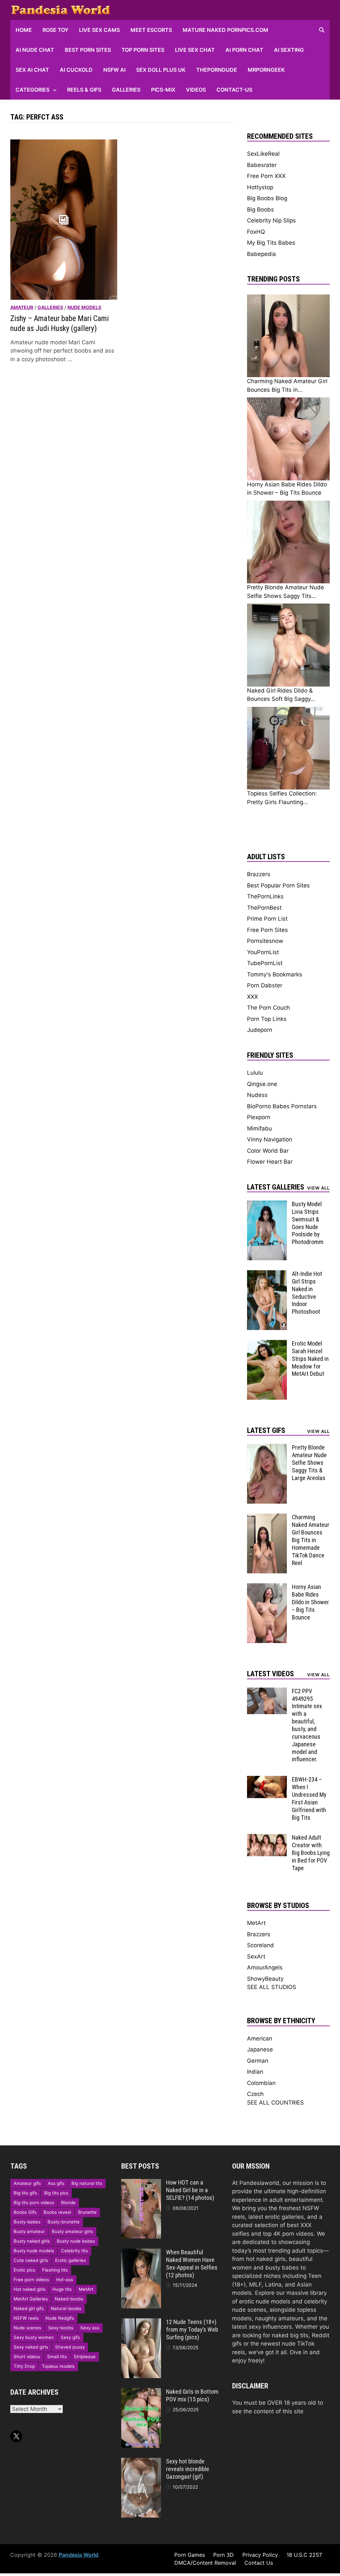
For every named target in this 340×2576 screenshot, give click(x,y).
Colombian (261, 2083)
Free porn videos (31, 2280)
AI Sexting (289, 50)
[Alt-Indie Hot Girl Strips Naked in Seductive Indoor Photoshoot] (267, 1274)
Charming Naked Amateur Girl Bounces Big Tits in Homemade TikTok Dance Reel (311, 1540)
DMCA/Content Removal (205, 2563)
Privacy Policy (260, 2555)
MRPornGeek (266, 70)
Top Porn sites (143, 50)
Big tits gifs (25, 2193)
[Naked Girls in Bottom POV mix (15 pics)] (141, 2392)
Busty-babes (27, 2222)
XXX (253, 997)
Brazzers (259, 874)
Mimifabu (259, 1128)
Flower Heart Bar (270, 1162)
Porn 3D (223, 2555)
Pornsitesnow (265, 941)
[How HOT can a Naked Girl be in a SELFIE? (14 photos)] (141, 2183)
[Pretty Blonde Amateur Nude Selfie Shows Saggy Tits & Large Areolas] (267, 1448)
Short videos (27, 2357)
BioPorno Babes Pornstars (282, 1106)
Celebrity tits (75, 2251)
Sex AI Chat (32, 70)
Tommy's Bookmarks (275, 974)
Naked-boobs (69, 2299)
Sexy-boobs (61, 2328)
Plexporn (259, 1117)
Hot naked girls (30, 2289)
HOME (24, 30)
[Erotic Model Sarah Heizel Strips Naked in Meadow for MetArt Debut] (267, 1344)
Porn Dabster (265, 985)
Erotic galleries (71, 2260)
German (258, 2061)
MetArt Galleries (31, 2299)
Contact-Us (234, 90)
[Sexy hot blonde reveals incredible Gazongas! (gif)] (141, 2462)
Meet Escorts (151, 30)
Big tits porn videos (34, 2202)
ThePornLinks (265, 896)
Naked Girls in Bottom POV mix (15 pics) (192, 2395)
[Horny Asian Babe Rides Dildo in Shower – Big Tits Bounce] (267, 1587)
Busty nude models (34, 2251)
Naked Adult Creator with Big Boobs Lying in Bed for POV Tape (311, 1853)
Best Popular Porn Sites (278, 885)
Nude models (84, 307)
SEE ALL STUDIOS (272, 1987)
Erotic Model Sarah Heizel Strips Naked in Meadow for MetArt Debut (310, 1359)
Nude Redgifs (60, 2318)
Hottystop (260, 187)
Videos (196, 90)
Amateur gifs (27, 2183)
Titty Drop (24, 2366)
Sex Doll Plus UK (161, 70)
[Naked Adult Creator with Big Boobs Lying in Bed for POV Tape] (267, 1838)
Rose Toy (55, 30)
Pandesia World (79, 2555)
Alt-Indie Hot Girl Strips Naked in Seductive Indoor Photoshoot (307, 1293)
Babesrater (262, 165)
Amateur (22, 307)
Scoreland (260, 1945)
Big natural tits (87, 2183)
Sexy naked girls (31, 2347)
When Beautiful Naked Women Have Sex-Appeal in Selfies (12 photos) (192, 2264)
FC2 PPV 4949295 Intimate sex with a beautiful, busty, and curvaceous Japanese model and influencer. (307, 1725)
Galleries (126, 90)
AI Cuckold (76, 70)
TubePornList (265, 963)
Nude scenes (27, 2328)
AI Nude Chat (35, 50)
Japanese (260, 2049)
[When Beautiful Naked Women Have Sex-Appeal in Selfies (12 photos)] (141, 2253)
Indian (255, 2072)
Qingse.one (262, 1084)
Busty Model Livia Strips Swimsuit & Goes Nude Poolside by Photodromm (308, 1223)
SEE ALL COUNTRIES (275, 2103)
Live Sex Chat (195, 50)
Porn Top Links (267, 1019)
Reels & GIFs (84, 90)
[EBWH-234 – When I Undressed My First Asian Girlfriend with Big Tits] (267, 1780)
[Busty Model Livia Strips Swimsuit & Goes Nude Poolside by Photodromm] (267, 1205)
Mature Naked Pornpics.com (225, 30)
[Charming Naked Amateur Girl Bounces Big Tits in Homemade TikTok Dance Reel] (267, 1518)
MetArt (256, 1923)
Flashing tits (55, 2270)
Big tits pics (56, 2193)
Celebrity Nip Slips (271, 220)
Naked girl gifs (29, 2308)
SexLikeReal (263, 154)
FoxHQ (256, 232)
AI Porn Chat (244, 50)
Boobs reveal (57, 2212)
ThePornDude (217, 70)
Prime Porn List (267, 919)
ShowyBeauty (265, 1979)
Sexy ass (90, 2328)
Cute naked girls (31, 2260)
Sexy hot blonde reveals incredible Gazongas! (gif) (188, 2469)
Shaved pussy (70, 2347)
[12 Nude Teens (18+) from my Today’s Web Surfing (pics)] (141, 2322)
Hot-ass (65, 2280)
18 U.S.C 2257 (304, 2555)
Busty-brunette (64, 2222)
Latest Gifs (266, 1430)
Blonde (68, 2202)
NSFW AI (114, 70)
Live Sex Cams (99, 30)
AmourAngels (265, 1967)
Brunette (87, 2212)
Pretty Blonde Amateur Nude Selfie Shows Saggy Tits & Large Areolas (309, 1462)
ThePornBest (264, 908)
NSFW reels (26, 2318)
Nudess (257, 1095)
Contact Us (259, 2563)
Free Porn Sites (267, 930)
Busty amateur (29, 2231)
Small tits (57, 2357)
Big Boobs (260, 209)
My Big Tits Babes (271, 243)
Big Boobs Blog (267, 198)
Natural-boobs (66, 2308)
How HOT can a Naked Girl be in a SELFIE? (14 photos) (190, 2190)
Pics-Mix (163, 90)
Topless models (58, 2366)
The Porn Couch (268, 1008)
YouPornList (263, 952)
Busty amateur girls (72, 2231)
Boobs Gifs (25, 2212)
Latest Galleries (276, 1187)
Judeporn (260, 1030)
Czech (255, 2094)
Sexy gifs (70, 2337)
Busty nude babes (76, 2241)
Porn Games (190, 2555)
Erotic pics (24, 2270)
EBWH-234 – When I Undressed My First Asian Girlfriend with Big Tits (309, 1798)
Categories (33, 90)
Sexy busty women (34, 2337)
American (260, 2038)
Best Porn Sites (88, 50)
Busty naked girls (32, 2241)
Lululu (255, 1073)
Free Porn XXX (266, 176)
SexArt (256, 1956)
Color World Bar (268, 1151)
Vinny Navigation (270, 1139)
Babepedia (261, 254)
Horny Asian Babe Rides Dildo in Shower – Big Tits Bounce (310, 1602)
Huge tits (62, 2289)
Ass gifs (56, 2183)
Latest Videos (270, 1674)
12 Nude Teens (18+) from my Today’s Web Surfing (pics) (192, 2329)
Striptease (85, 2357)
